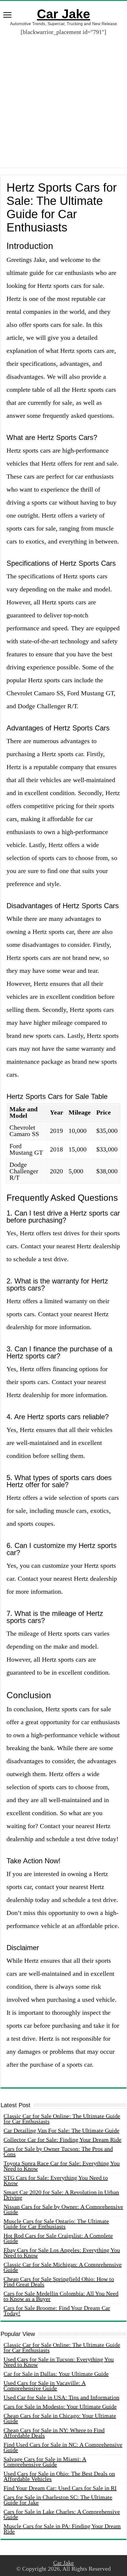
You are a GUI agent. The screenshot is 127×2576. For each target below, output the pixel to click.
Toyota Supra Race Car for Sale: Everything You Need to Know (62, 2166)
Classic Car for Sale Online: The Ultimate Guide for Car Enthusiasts (62, 2119)
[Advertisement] (63, 104)
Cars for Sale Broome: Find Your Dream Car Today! (57, 2311)
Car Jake (63, 14)
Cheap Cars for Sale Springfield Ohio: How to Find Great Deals (59, 2282)
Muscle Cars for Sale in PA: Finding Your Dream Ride (62, 2529)
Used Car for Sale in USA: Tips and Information (61, 2397)
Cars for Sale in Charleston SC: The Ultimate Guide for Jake (58, 2500)
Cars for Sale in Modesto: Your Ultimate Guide (60, 2407)
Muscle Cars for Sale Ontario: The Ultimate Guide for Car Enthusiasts (56, 2224)
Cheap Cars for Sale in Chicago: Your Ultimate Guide (60, 2418)
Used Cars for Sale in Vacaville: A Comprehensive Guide (45, 2386)
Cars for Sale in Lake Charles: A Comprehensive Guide (62, 2514)
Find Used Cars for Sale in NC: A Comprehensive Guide (63, 2447)
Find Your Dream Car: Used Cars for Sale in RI (60, 2488)
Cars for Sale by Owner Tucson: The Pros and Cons (58, 2151)
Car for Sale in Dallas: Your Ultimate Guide (56, 2374)
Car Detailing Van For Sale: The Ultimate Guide (61, 2130)
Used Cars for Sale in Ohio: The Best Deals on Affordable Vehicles (59, 2476)
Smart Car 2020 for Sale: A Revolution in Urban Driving (61, 2195)
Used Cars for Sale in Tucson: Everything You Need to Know (59, 2362)
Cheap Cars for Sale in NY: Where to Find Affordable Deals (54, 2433)
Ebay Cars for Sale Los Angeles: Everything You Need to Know (62, 2253)
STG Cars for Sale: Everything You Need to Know (56, 2180)
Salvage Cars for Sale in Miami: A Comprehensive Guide (45, 2462)
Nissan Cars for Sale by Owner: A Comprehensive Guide (63, 2209)
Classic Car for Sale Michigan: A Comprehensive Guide (63, 2267)
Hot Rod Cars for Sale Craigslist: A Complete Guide (58, 2238)
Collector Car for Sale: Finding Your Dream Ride (62, 2140)
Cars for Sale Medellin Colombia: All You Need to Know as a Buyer (61, 2296)
